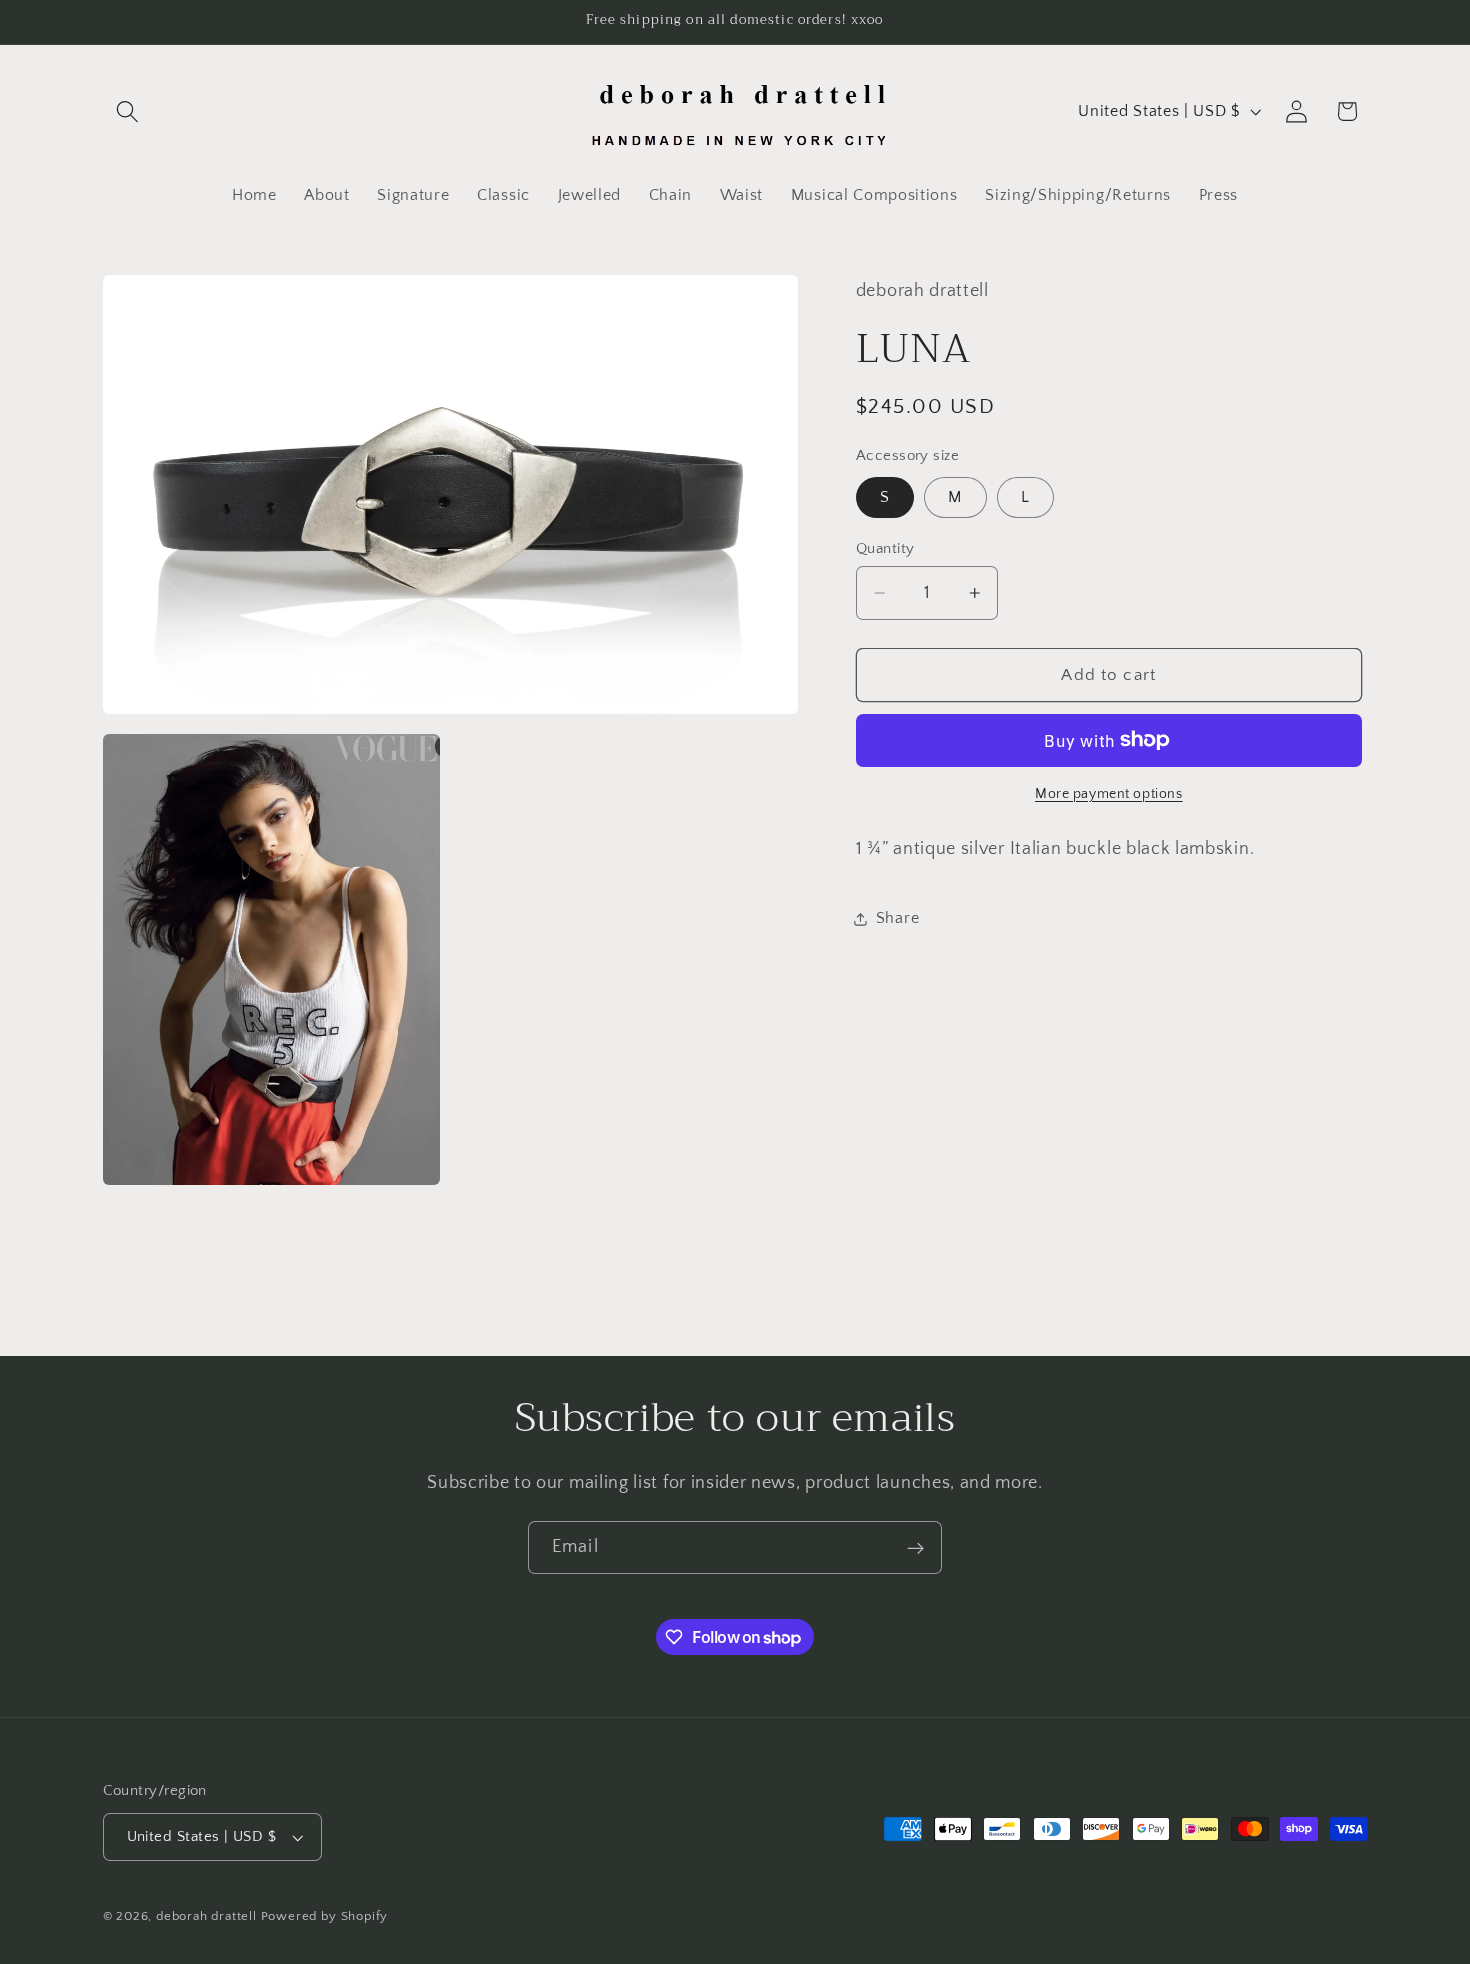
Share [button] (897, 918)
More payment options (1109, 794)
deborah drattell (206, 1917)
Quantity (885, 548)
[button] (128, 111)
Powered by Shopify (325, 1917)
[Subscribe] (915, 1548)
